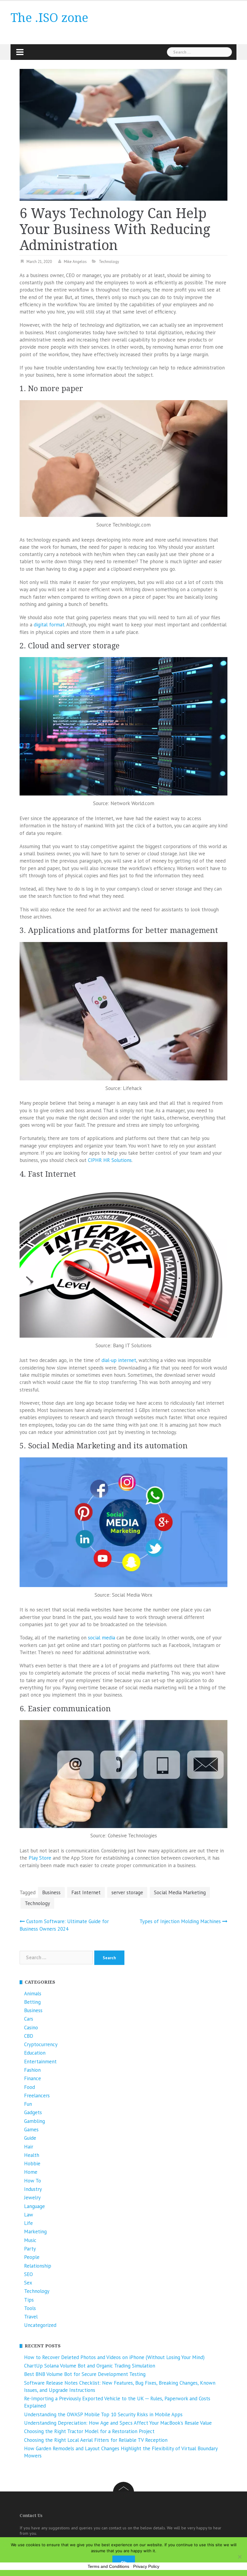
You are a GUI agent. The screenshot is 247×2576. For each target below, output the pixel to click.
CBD (29, 2036)
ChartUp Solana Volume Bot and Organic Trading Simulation (90, 2366)
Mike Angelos (75, 262)
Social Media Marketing (180, 1892)
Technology (109, 262)
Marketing (35, 2232)
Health (32, 2155)
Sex (28, 2283)
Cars (29, 2019)
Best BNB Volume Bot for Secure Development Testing (85, 2374)
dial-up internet (119, 1360)
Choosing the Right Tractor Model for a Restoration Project (89, 2431)
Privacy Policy (146, 2566)
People (32, 2257)
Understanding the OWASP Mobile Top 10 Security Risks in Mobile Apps (103, 2414)
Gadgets (33, 2112)
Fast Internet (86, 1892)
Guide (30, 2138)
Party (30, 2249)
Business (51, 1892)
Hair (29, 2147)
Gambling (34, 2121)
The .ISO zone (49, 18)
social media (102, 1638)
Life (28, 2223)
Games (31, 2130)
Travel (31, 2317)
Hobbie (32, 2164)
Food (30, 2087)
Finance (33, 2078)
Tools (30, 2308)
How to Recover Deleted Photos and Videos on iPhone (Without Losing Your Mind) (114, 2357)
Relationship (38, 2266)
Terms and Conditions (108, 2566)
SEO (28, 2274)
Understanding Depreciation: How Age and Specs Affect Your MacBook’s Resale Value (118, 2423)
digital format (49, 625)
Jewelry (32, 2198)
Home (31, 2172)
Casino (31, 2028)
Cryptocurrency (41, 2044)
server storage (127, 1892)
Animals (33, 1994)
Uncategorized (40, 2325)
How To (33, 2181)
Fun (28, 2104)
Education (35, 2053)
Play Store (40, 1858)
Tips (29, 2300)
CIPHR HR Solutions (110, 1160)
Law (29, 2215)
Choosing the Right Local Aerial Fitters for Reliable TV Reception (96, 2440)
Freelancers (37, 2096)
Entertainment (40, 2062)
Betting (32, 2002)
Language (34, 2206)
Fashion (32, 2070)
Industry (33, 2189)
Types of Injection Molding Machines (180, 1921)
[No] (239, 2557)
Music (30, 2240)
